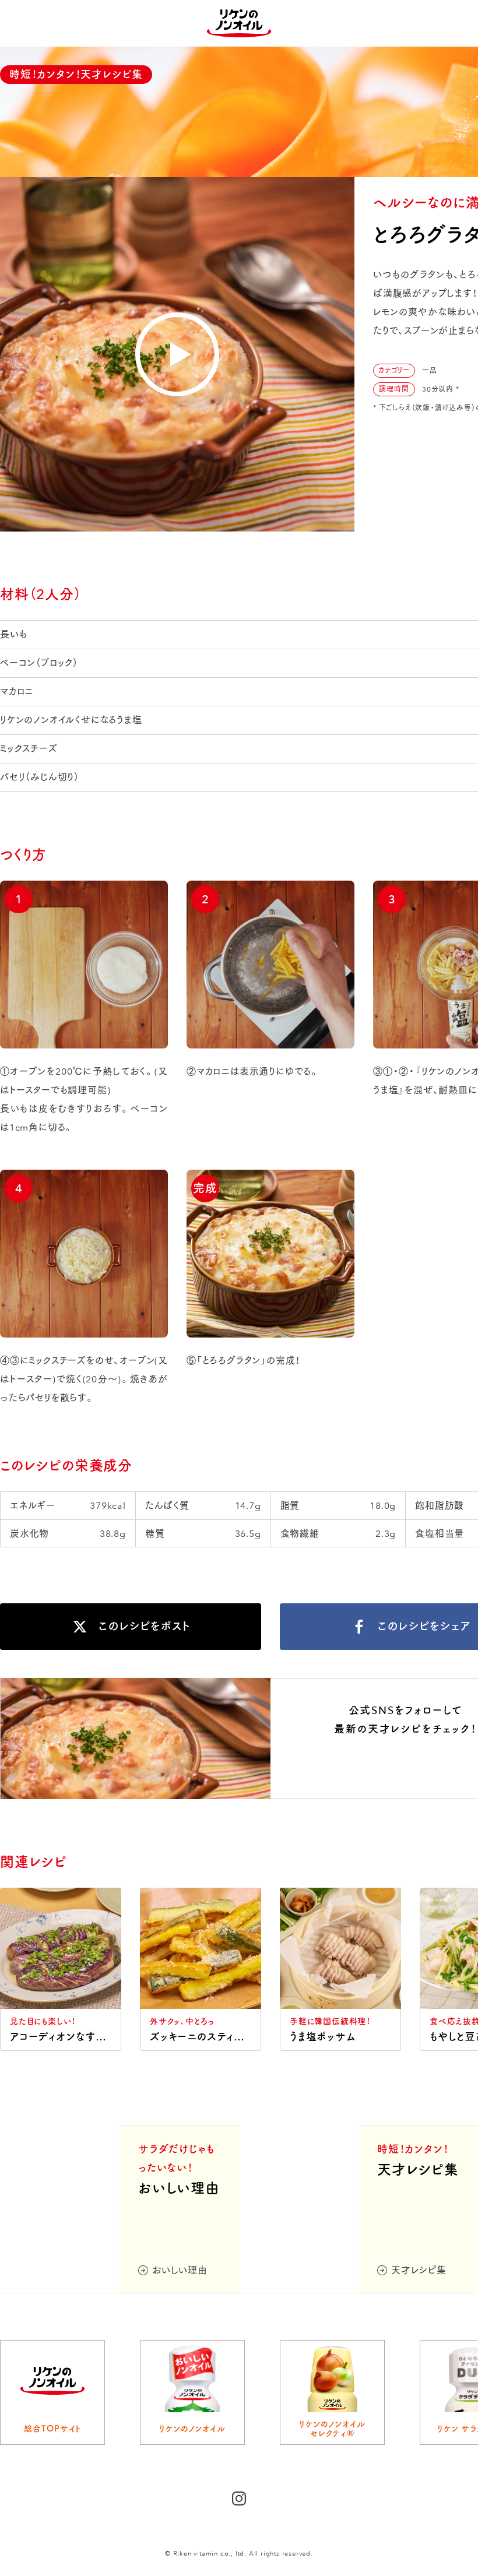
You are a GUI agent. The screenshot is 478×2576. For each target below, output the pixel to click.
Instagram (406, 1766)
